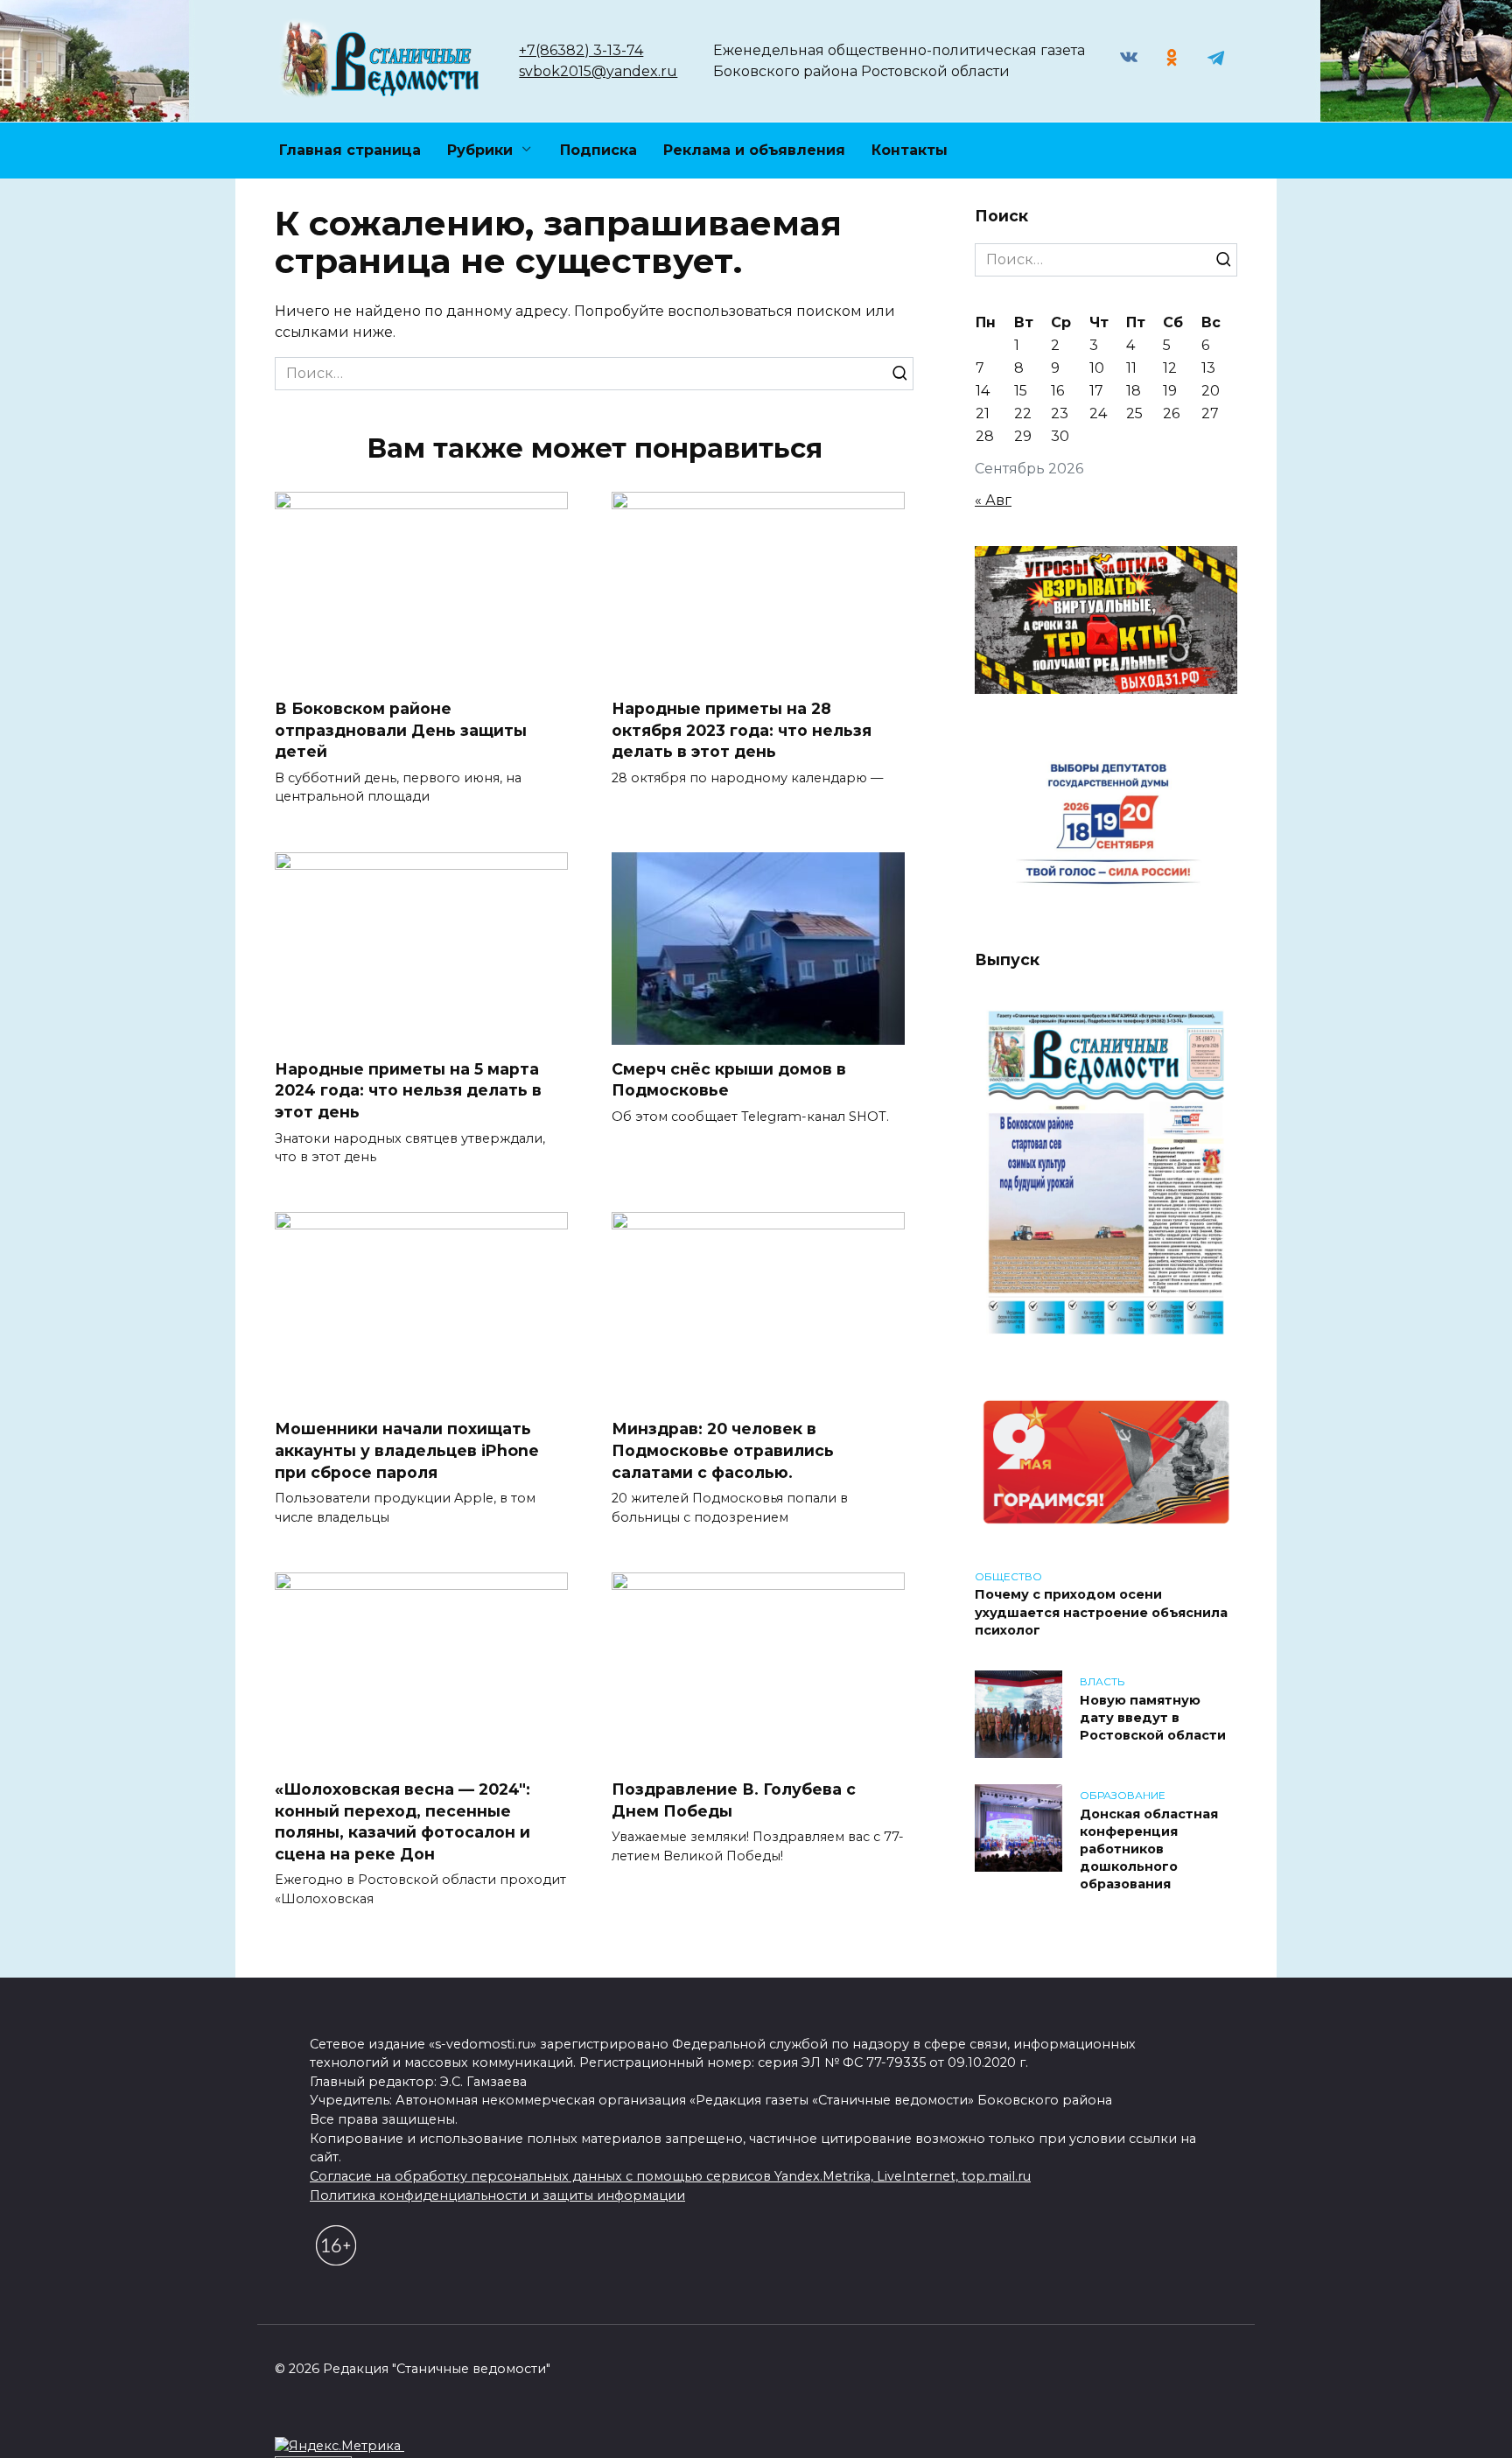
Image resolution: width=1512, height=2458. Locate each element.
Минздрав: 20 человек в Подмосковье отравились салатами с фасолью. (723, 1450)
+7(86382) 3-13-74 (581, 50)
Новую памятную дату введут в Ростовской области (1153, 1718)
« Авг (993, 500)
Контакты (910, 150)
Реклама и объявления (754, 150)
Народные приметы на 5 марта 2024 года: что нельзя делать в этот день (408, 1090)
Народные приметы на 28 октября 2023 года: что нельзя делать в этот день (742, 730)
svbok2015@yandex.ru (598, 71)
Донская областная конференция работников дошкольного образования (1149, 1849)
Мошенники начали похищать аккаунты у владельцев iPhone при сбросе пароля (407, 1450)
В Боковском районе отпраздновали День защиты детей (401, 730)
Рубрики (480, 150)
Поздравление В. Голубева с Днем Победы (734, 1800)
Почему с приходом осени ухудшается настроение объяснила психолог (1101, 1613)
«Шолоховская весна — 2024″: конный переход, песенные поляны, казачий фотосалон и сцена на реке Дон (402, 1821)
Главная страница (350, 150)
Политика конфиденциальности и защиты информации (497, 2195)
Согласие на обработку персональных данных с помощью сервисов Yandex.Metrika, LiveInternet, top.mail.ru (670, 2176)
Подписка (598, 150)
